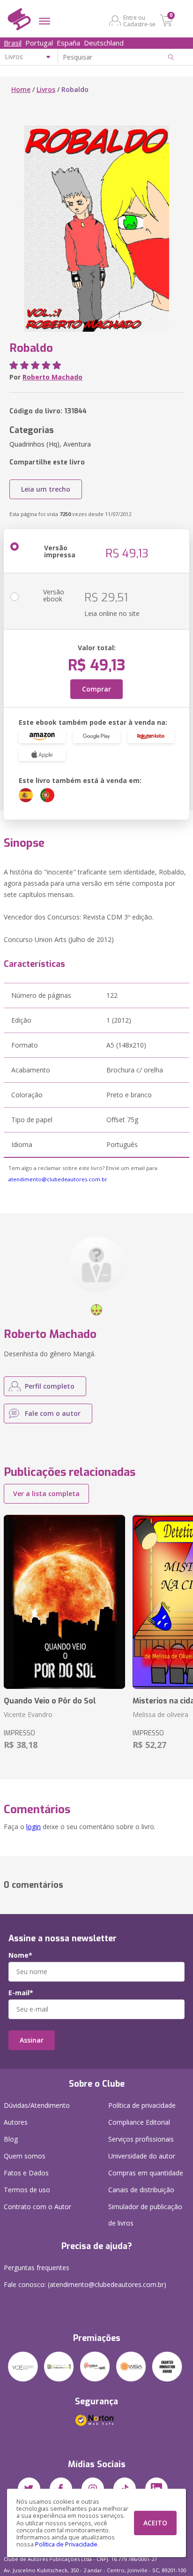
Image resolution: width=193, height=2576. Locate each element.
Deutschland (104, 43)
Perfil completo (50, 1386)
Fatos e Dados (26, 2173)
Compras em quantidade (146, 2173)
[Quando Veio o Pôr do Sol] (64, 1602)
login (33, 1827)
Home (21, 89)
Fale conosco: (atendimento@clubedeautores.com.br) (85, 2284)
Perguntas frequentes (37, 2268)
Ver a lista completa (46, 1493)
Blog (11, 2139)
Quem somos (25, 2156)
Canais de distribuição (141, 2190)
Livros (46, 89)
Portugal (39, 43)
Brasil (13, 43)
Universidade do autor (142, 2156)
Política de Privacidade (66, 2544)
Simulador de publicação (145, 2215)
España (68, 43)
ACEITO (155, 2523)
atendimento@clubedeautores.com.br (58, 1179)
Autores (16, 2122)
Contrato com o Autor (37, 2207)
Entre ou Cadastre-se (139, 21)
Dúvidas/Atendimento (37, 2105)
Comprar (96, 689)
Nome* (20, 1955)
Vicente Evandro (28, 1714)
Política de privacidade (142, 2105)
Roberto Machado (52, 377)
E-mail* (21, 1993)
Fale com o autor (53, 1413)
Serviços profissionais (141, 2139)
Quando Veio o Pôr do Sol (50, 1701)
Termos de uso (27, 2190)
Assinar (32, 2040)
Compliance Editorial (139, 2122)
